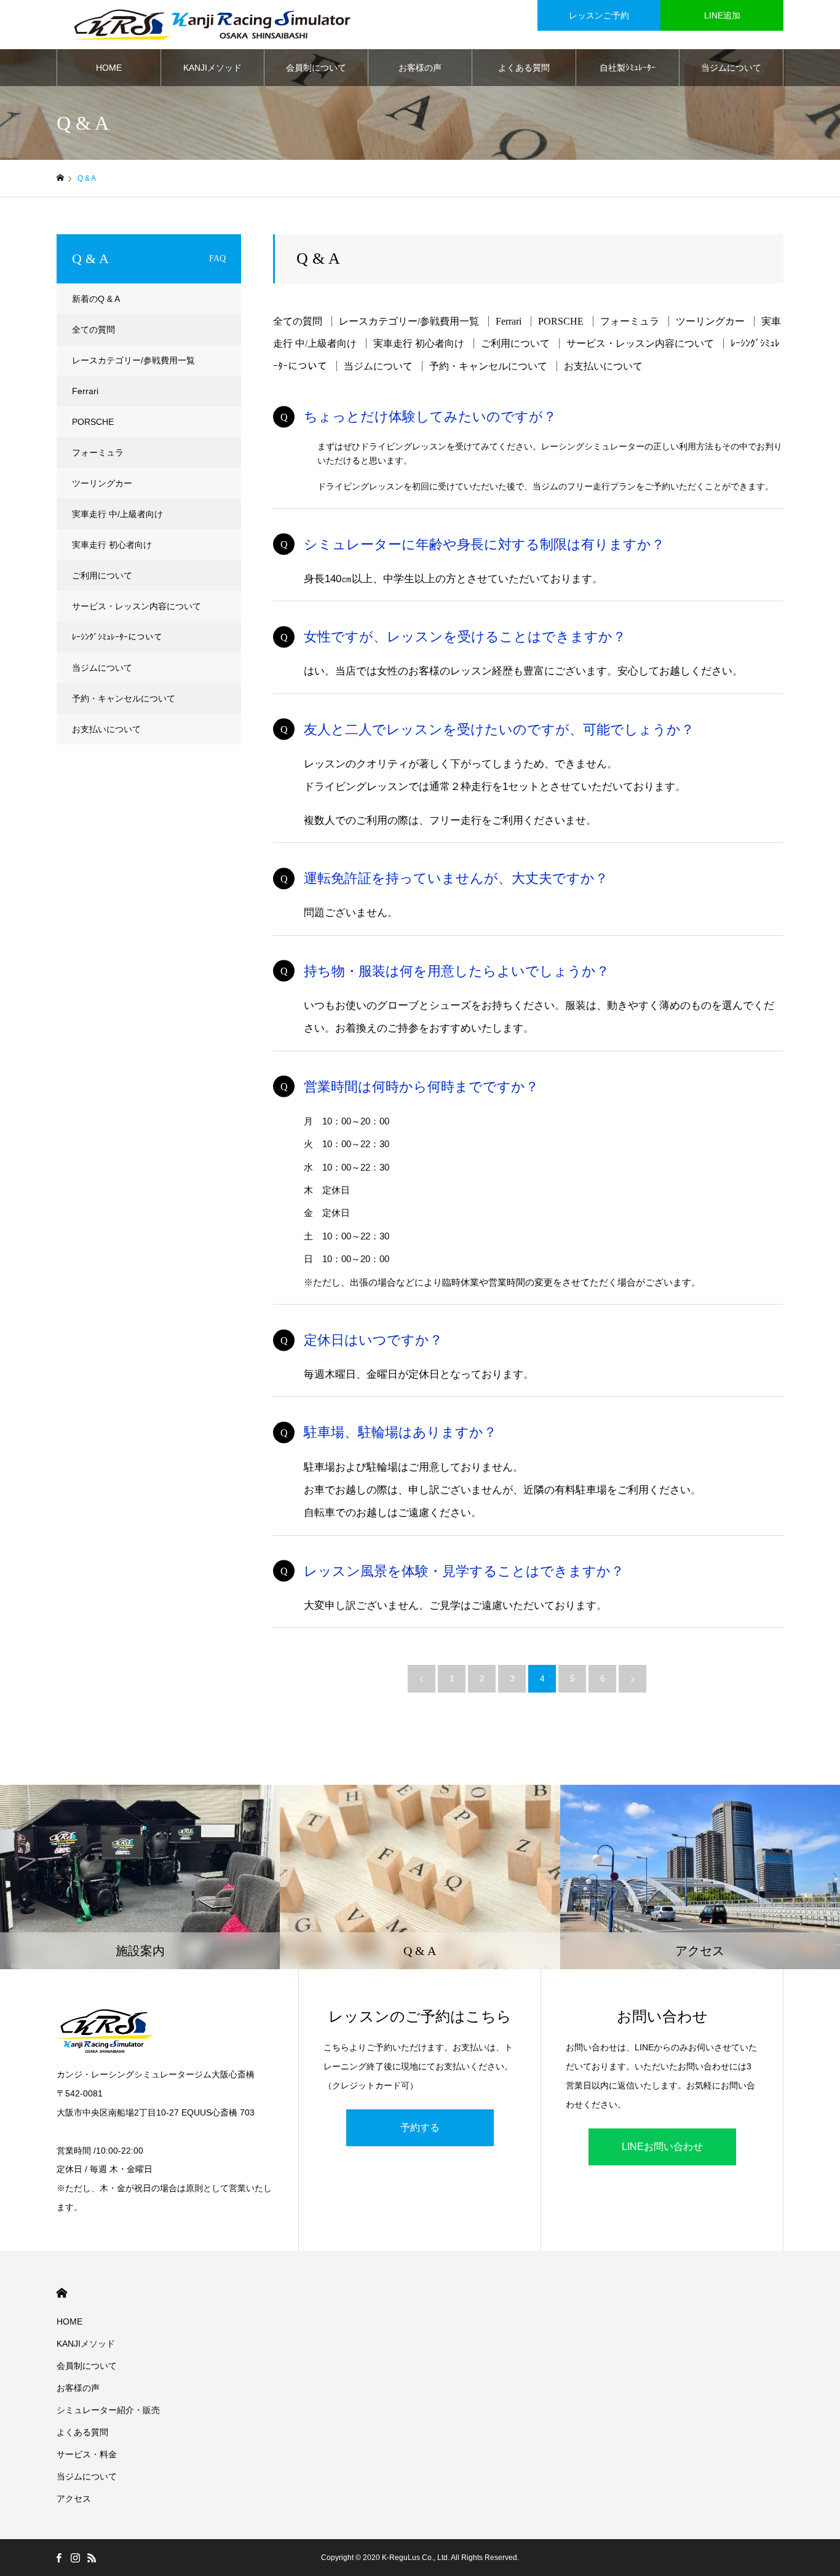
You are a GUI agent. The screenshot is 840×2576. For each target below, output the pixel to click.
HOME (109, 68)
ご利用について (515, 343)
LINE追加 (722, 15)
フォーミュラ (630, 321)
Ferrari (509, 321)
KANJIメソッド (212, 68)
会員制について (316, 68)
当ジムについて (731, 68)
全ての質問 (298, 321)
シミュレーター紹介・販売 (108, 2410)
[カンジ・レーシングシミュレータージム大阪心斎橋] (210, 25)
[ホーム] (60, 178)
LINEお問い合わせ (662, 2147)
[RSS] (92, 2558)
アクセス (74, 2499)
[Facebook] (58, 2558)
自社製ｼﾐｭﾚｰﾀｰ (628, 68)
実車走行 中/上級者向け (117, 514)
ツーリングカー (710, 321)
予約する (420, 2128)
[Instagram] (75, 2558)
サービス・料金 (87, 2454)
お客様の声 (420, 68)
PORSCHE (561, 321)
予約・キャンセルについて (488, 366)
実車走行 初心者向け (419, 343)
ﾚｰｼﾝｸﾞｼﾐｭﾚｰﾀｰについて (117, 637)
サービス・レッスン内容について (640, 343)
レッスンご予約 (599, 15)
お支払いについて (603, 366)
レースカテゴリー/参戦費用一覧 (409, 321)
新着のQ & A (96, 299)
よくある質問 (524, 68)
